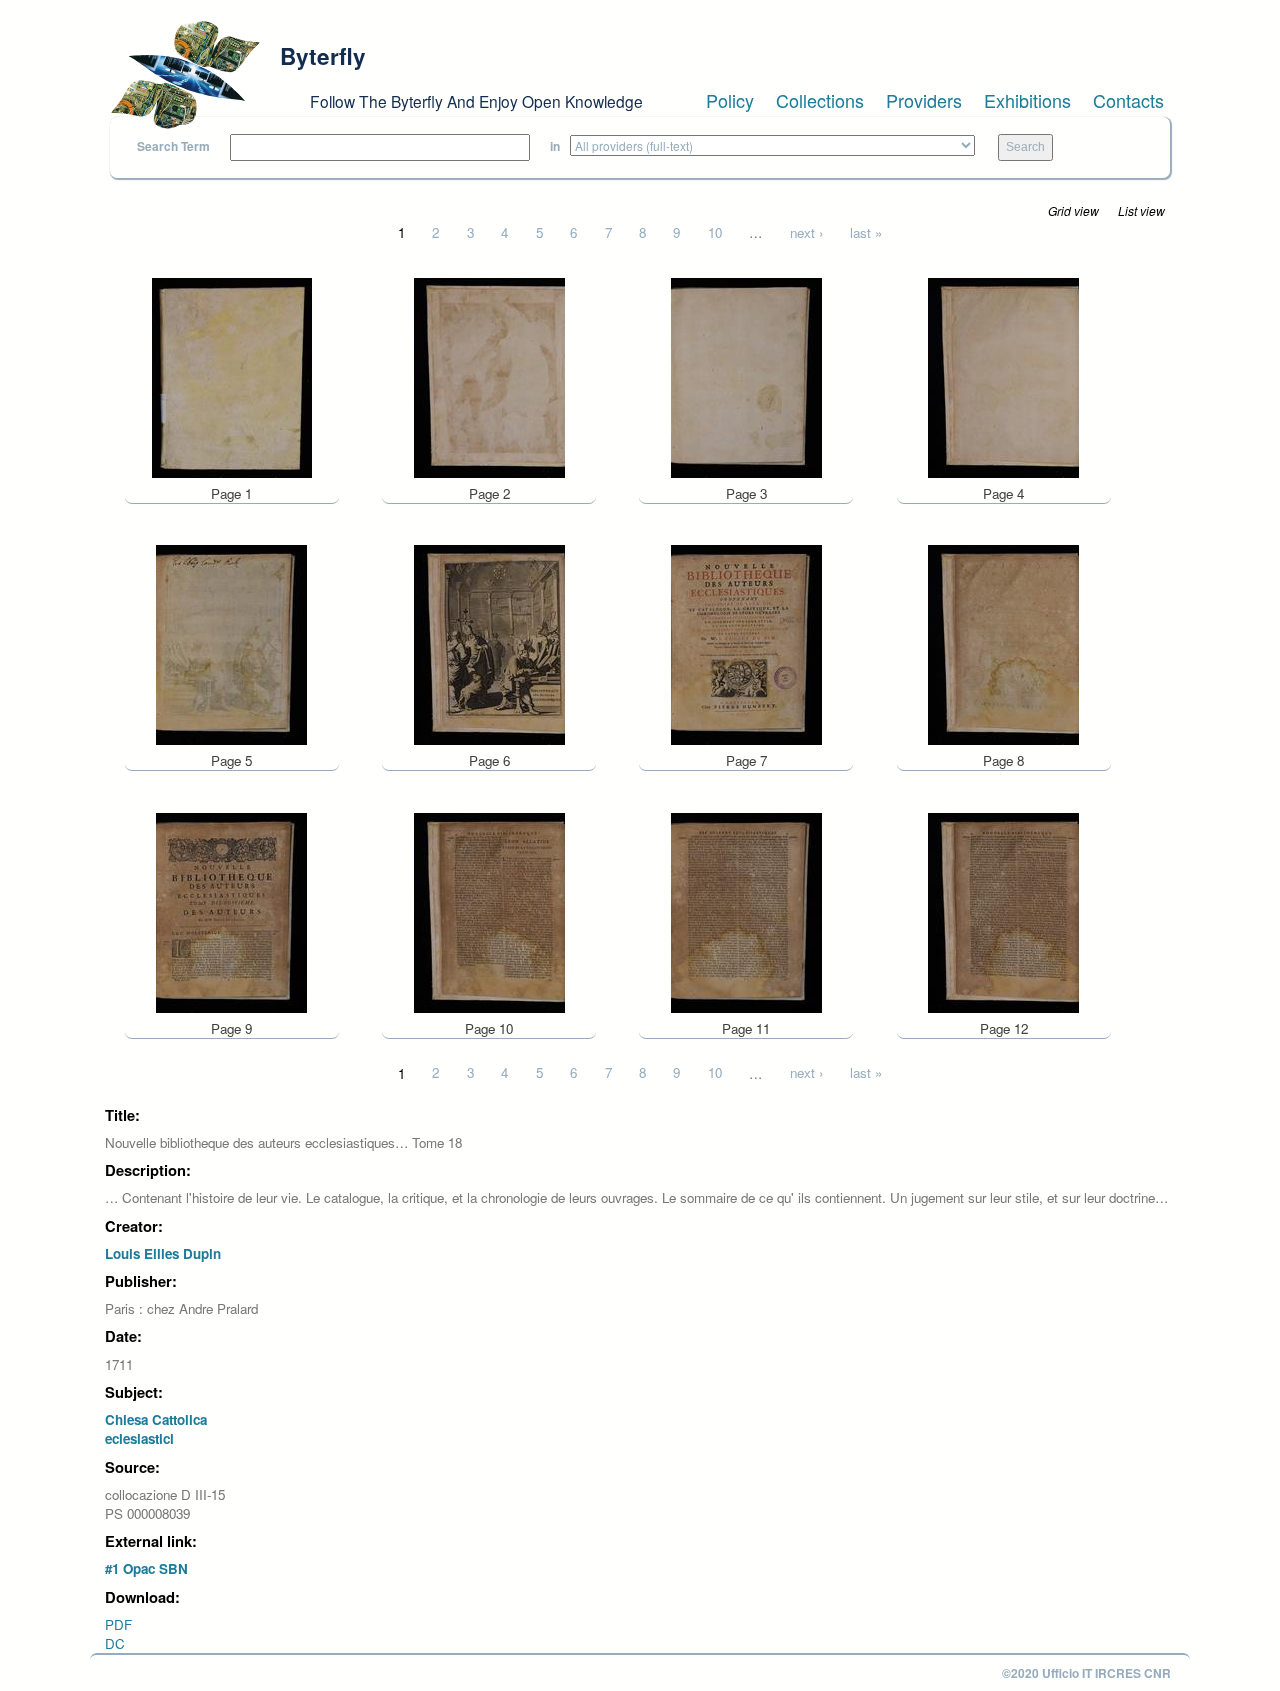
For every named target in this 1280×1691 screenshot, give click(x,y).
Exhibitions (1027, 100)
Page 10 (489, 1028)
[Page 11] (746, 910)
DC (115, 1643)
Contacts (1128, 100)
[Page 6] (489, 643)
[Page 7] (746, 643)
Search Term (173, 146)
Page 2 (489, 493)
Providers (924, 100)
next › (806, 232)
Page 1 (231, 493)
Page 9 (231, 1028)
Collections (820, 100)
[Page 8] (1003, 643)
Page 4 (1003, 493)
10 (715, 232)
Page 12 (1004, 1028)
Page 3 (746, 493)
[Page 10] (489, 910)
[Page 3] (746, 375)
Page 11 (746, 1028)
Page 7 (746, 760)
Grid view (1073, 210)
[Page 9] (231, 910)
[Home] (185, 75)
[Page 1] (232, 375)
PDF (118, 1624)
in (555, 146)
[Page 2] (489, 375)
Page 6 (489, 760)
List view (1141, 210)
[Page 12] (1003, 910)
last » (866, 232)
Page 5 (231, 760)
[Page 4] (1003, 375)
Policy (730, 100)
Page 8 (1003, 760)
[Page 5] (231, 643)
